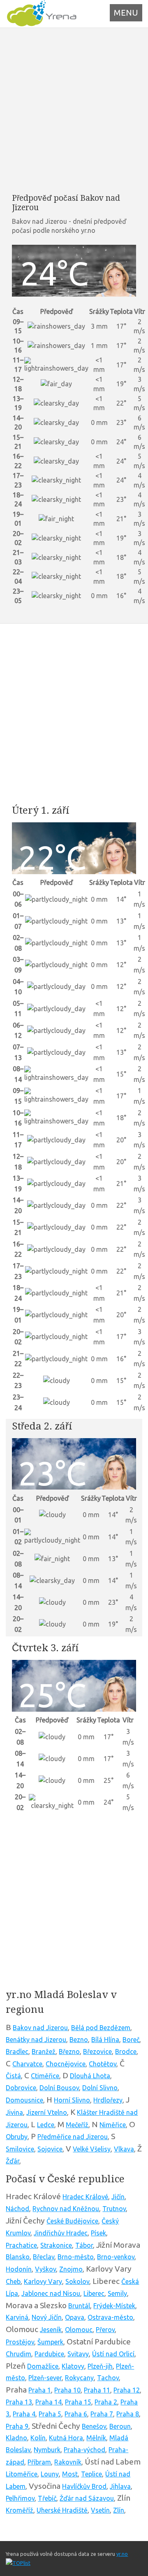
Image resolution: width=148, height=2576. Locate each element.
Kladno (16, 2438)
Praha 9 (17, 2426)
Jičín (118, 2197)
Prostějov (20, 2342)
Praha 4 (24, 2414)
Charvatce (27, 2064)
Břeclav (44, 2257)
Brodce (126, 2052)
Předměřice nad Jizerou (73, 2137)
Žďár (13, 2161)
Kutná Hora (66, 2438)
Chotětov (103, 2064)
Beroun (120, 2426)
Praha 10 (67, 2390)
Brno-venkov (116, 2257)
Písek (98, 2233)
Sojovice (50, 2149)
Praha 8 (128, 2414)
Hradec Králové (85, 2197)
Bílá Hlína (105, 2040)
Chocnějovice (66, 2064)
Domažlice (43, 2366)
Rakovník (68, 2462)
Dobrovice (21, 2088)
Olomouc (79, 2330)
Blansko (18, 2257)
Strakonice (56, 2245)
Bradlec (17, 2052)
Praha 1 (40, 2390)
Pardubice (49, 2354)
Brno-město (76, 2257)
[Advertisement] (74, 110)
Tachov (108, 2378)
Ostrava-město (110, 2317)
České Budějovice (72, 2221)
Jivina (14, 2112)
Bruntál (79, 2306)
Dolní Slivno (100, 2088)
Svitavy (78, 2354)
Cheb (13, 2281)
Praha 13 (19, 2402)
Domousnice (24, 2100)
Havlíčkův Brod (84, 2486)
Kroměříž (20, 2510)
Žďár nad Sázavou (87, 2498)
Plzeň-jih (100, 2366)
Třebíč (47, 2498)
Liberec (94, 2293)
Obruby (17, 2137)
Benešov (94, 2426)
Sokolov (77, 2281)
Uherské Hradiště (62, 2510)
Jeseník (51, 2330)
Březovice (97, 2052)
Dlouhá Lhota (90, 2076)
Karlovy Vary (43, 2281)
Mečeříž (77, 2125)
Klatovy (73, 2366)
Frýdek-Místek (114, 2306)
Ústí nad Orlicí (113, 2354)
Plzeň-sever (45, 2378)
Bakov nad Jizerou (40, 2028)
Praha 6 (76, 2414)
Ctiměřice (45, 2076)
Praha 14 (49, 2402)
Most (70, 2474)
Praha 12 (127, 2390)
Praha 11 (97, 2390)
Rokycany (79, 2378)
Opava (75, 2317)
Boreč (131, 2040)
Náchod (17, 2209)
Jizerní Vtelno (47, 2112)
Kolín (38, 2438)
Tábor (84, 2245)
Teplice (91, 2474)
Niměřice (113, 2125)
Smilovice (20, 2149)
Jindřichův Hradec (61, 2233)
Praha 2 (106, 2402)
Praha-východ (84, 2450)
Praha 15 (78, 2402)
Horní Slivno (72, 2100)
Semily (117, 2293)
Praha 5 (50, 2414)
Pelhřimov (20, 2498)
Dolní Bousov (59, 2088)
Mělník (96, 2438)
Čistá (13, 2076)
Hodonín (19, 2269)
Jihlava (120, 2486)
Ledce (46, 2125)
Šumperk (50, 2342)
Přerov (105, 2330)
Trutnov (114, 2209)
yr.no (122, 2554)
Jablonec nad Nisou (51, 2293)
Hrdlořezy (108, 2100)
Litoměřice (22, 2474)
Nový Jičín (47, 2317)
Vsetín (100, 2510)
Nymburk (47, 2450)
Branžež (44, 2052)
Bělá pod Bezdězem (101, 2028)
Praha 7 (102, 2414)
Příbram (39, 2462)
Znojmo (71, 2269)
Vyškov (45, 2269)
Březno (69, 2052)
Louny (50, 2474)
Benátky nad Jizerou (36, 2040)
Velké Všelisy (92, 2149)
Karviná (17, 2317)
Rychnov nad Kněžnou (66, 2209)
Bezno (79, 2040)
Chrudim (18, 2354)
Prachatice (21, 2245)
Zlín (119, 2510)
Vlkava (124, 2149)
